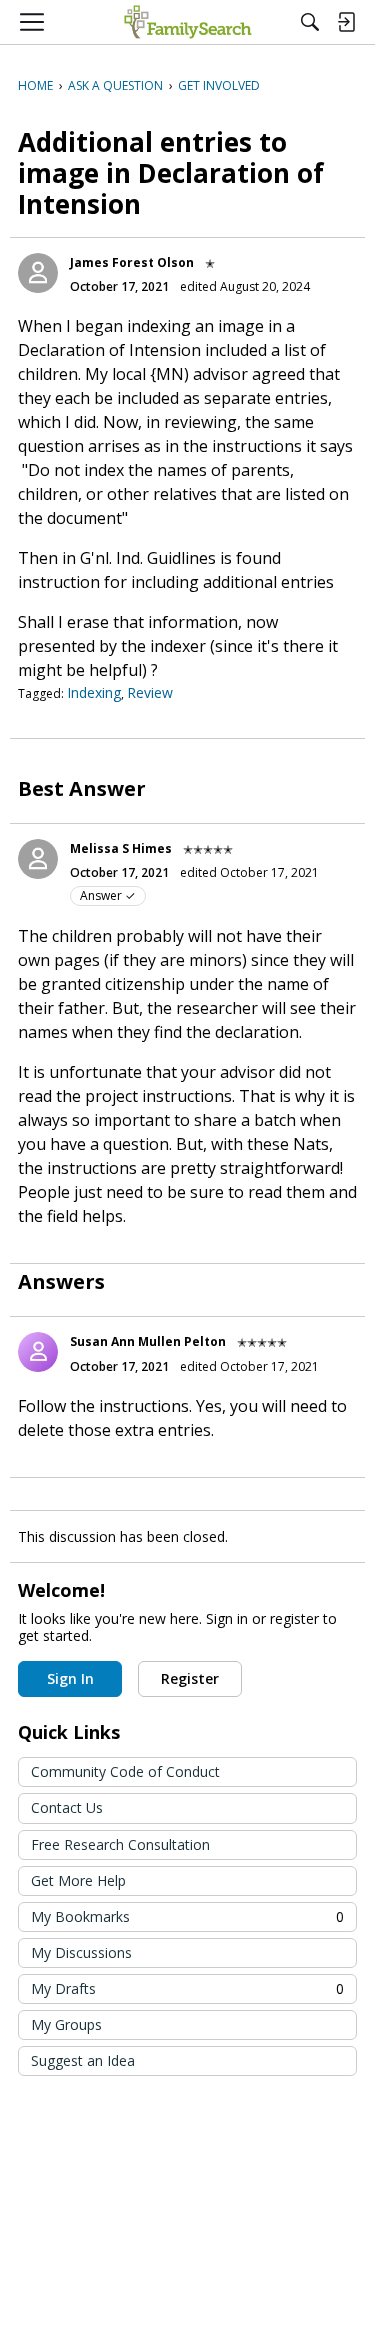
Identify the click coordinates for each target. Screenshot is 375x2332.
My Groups (66, 2024)
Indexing (94, 692)
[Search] (310, 22)
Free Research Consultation (120, 1844)
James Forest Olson (132, 262)
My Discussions (81, 1952)
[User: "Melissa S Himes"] (38, 859)
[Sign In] (346, 22)
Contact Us (67, 1807)
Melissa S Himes (121, 848)
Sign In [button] (70, 1678)
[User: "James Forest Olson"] (38, 273)
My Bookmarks (187, 1916)
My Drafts (187, 1988)
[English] (187, 22)
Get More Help (78, 1880)
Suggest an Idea (83, 2060)
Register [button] (190, 1678)
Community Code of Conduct (125, 1771)
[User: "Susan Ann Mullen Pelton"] (38, 1352)
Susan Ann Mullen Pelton (148, 1341)
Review (150, 692)
